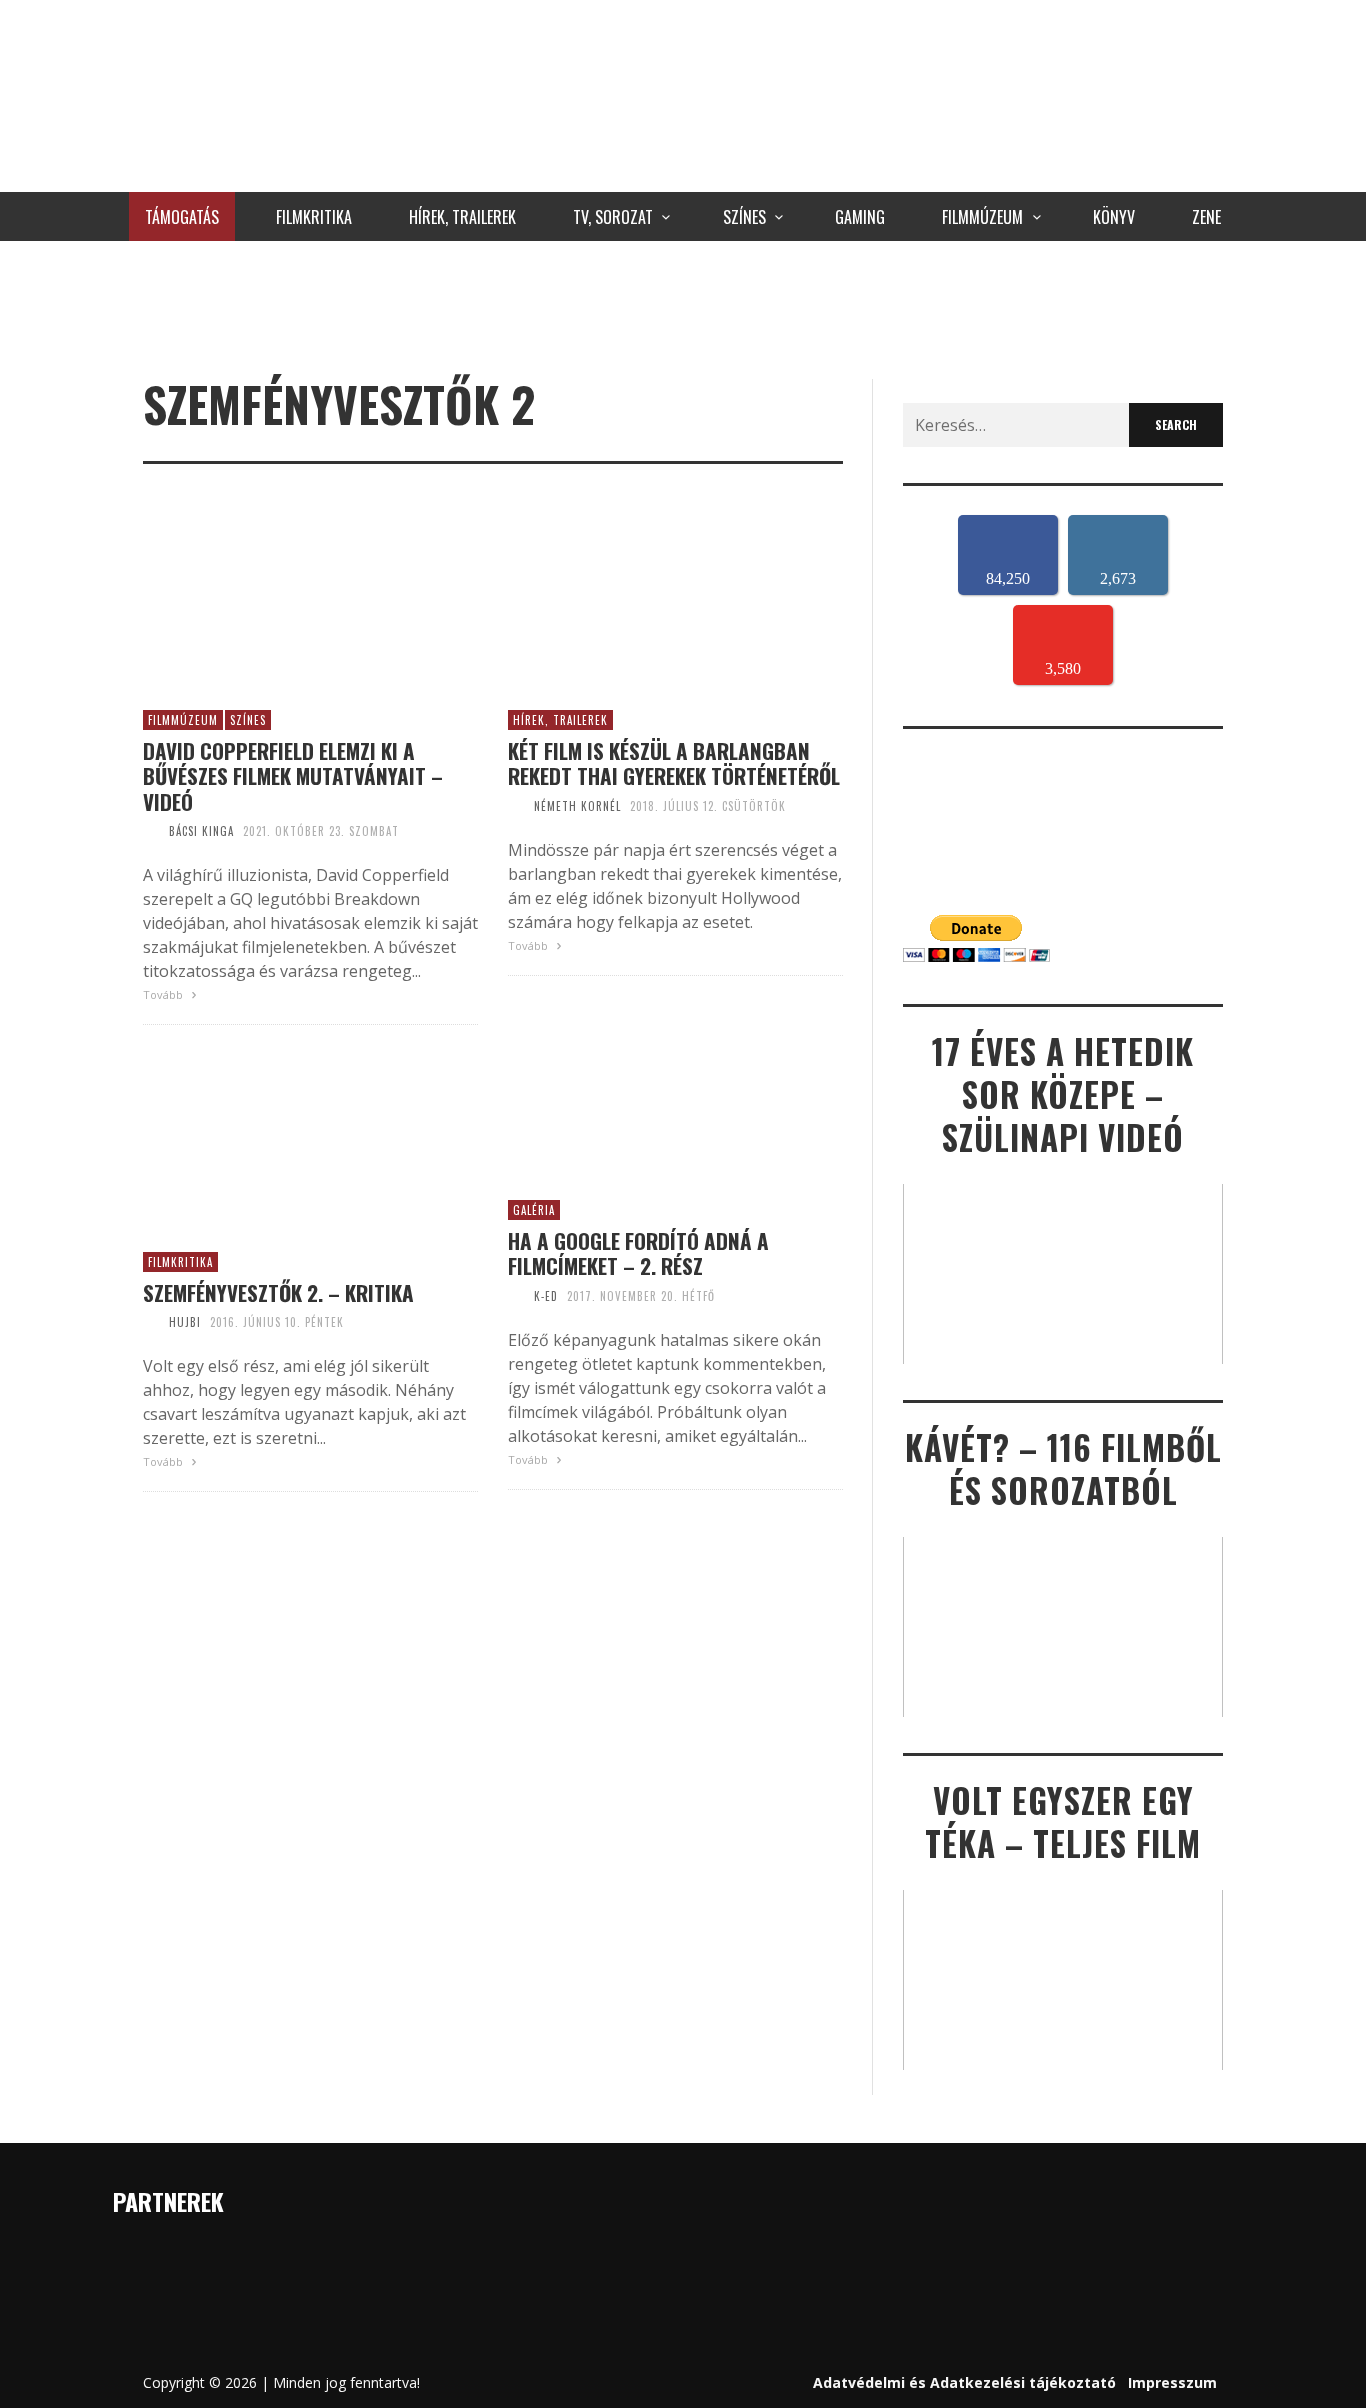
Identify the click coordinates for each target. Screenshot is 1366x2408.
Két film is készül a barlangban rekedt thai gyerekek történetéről (674, 763)
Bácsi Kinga (201, 831)
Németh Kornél (577, 806)
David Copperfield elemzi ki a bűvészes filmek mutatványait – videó (293, 776)
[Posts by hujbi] (151, 1322)
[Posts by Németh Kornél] (516, 806)
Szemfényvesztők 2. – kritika (278, 1292)
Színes (248, 720)
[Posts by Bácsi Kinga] (151, 831)
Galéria (534, 1210)
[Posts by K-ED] (516, 1296)
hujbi (185, 1322)
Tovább (164, 994)
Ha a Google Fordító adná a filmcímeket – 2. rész (638, 1253)
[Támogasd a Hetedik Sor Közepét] (683, 305)
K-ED (546, 1296)
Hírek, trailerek (560, 720)
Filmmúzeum (183, 720)
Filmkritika (180, 1262)
